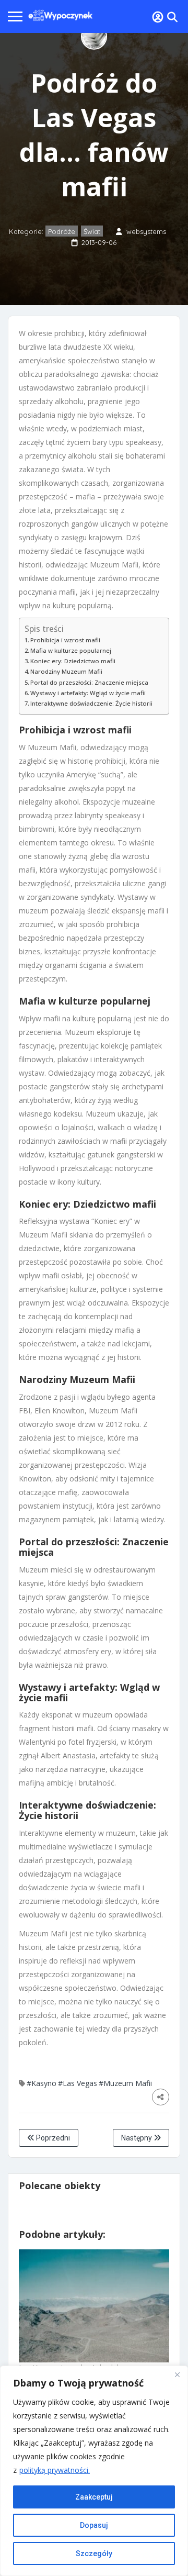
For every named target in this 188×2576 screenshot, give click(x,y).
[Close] (177, 2374)
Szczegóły (94, 2553)
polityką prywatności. (55, 2470)
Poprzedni (52, 2138)
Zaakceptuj (94, 2497)
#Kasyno (42, 2083)
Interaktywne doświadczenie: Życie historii (91, 703)
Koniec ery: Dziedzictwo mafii (73, 661)
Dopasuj (94, 2525)
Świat (92, 231)
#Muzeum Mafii (125, 2083)
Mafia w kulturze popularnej (71, 650)
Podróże (62, 231)
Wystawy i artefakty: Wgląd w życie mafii (88, 693)
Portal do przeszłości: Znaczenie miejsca (89, 682)
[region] (94, 2471)
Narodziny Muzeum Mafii (66, 671)
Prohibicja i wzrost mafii (65, 640)
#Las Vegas (78, 2083)
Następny (137, 2138)
